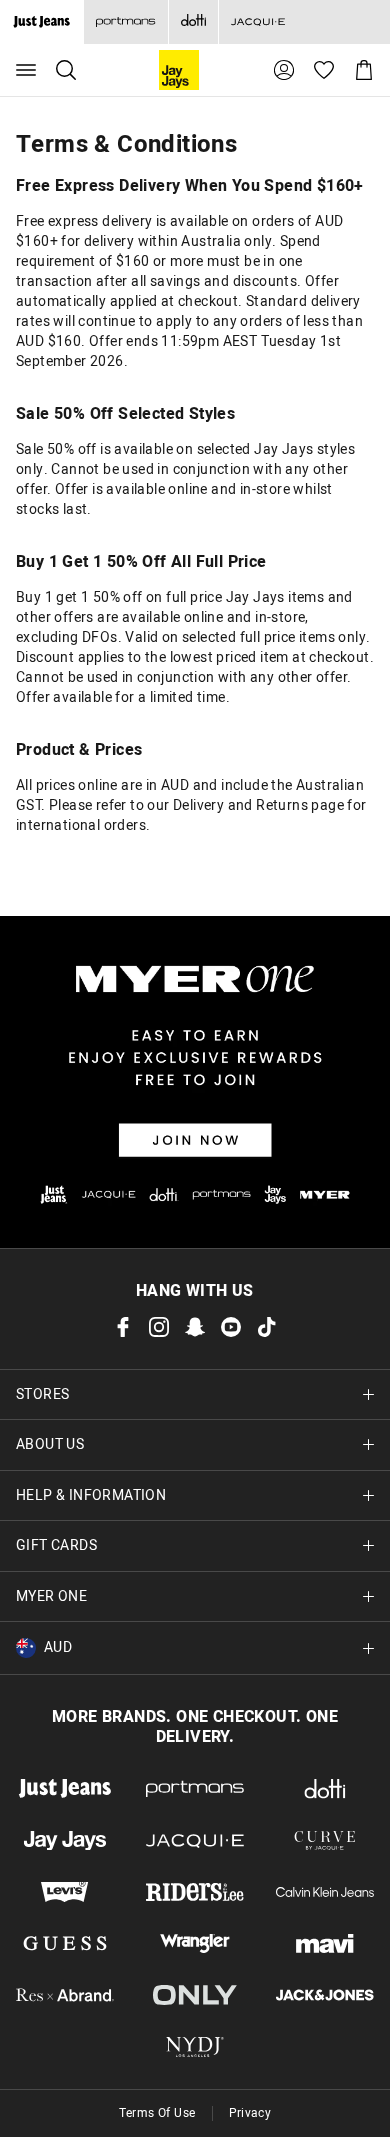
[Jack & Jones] (325, 1995)
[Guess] (65, 1944)
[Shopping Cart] (364, 70)
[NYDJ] (195, 2047)
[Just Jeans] (65, 1789)
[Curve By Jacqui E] (325, 1841)
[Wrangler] (195, 1944)
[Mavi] (325, 1944)
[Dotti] (325, 1789)
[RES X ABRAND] (65, 1995)
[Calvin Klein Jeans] (325, 1892)
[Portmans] (125, 22)
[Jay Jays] (65, 1841)
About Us (50, 1444)
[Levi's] (65, 1892)
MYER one (51, 1596)
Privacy (250, 2113)
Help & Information (91, 1495)
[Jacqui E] (257, 22)
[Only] (195, 1995)
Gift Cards (56, 1545)
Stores (42, 1394)
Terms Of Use (157, 2113)
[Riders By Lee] (195, 1892)
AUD (58, 1647)
